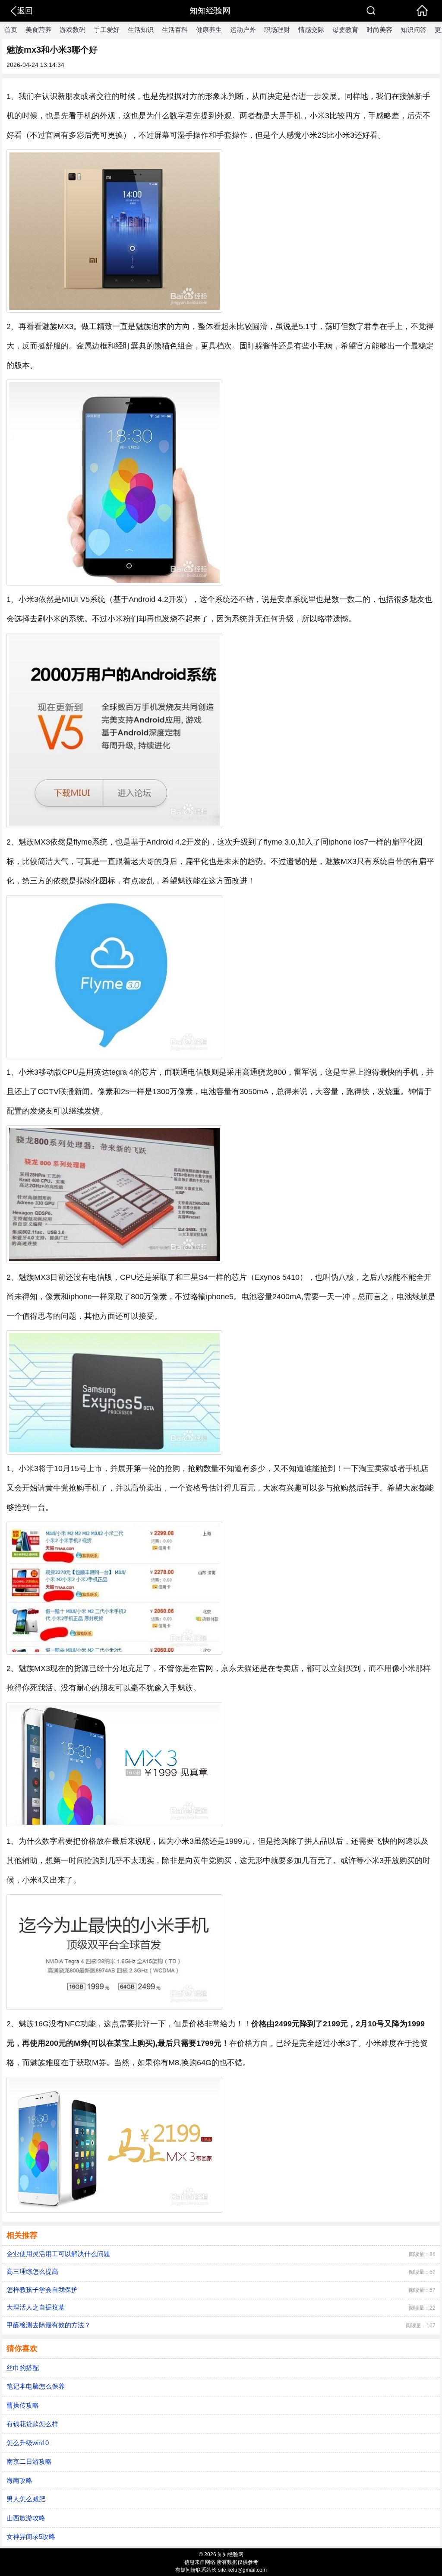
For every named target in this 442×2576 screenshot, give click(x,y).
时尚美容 (379, 30)
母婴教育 (345, 30)
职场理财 (277, 30)
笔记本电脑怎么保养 (36, 2386)
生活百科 (175, 30)
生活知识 (141, 30)
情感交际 (311, 30)
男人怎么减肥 (26, 2499)
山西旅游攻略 (26, 2518)
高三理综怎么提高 (32, 2271)
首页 (11, 30)
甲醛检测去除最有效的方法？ (49, 2325)
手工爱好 (107, 30)
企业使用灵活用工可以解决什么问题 (58, 2254)
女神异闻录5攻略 (31, 2536)
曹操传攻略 (23, 2405)
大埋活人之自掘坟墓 (36, 2307)
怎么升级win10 (28, 2443)
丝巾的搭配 (23, 2368)
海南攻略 (19, 2480)
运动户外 (243, 30)
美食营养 (38, 30)
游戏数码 (73, 30)
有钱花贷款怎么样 (32, 2424)
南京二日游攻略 (29, 2461)
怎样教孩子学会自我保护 (42, 2290)
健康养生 (209, 30)
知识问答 (414, 30)
